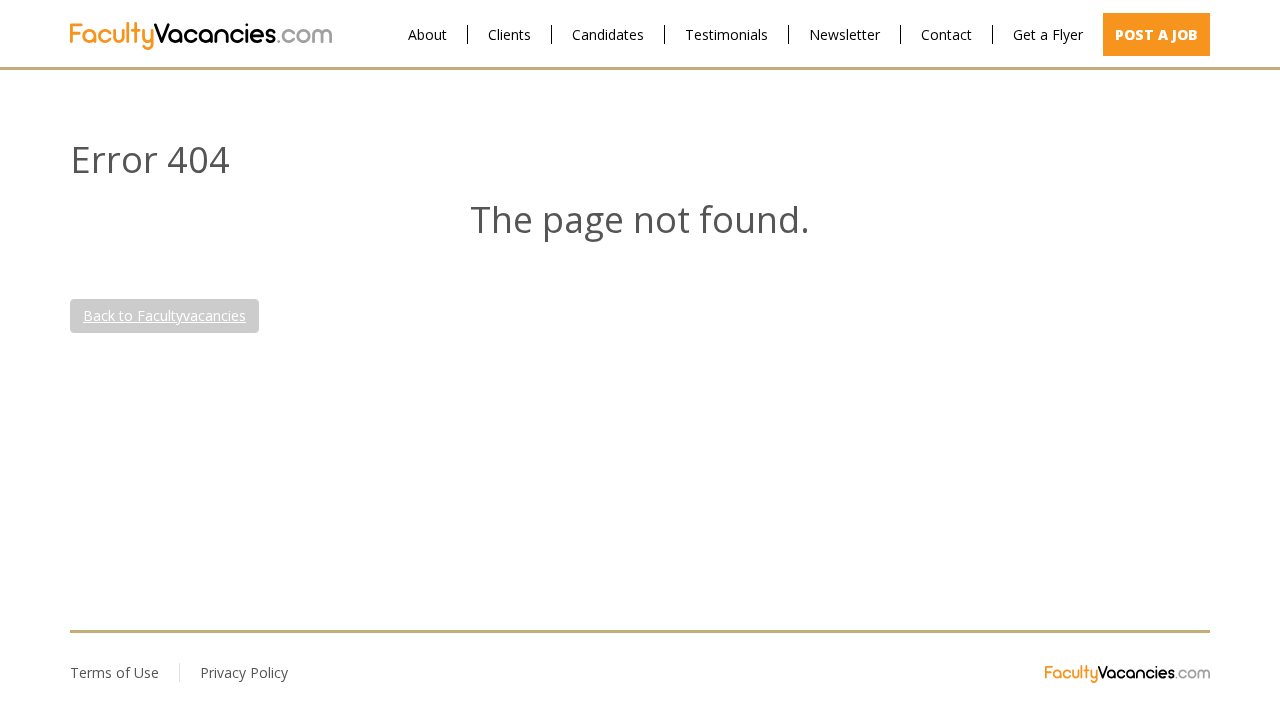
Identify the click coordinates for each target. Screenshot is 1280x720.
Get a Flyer (1048, 34)
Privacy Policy (244, 672)
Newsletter (844, 34)
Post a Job (1156, 34)
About (427, 34)
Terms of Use (114, 672)
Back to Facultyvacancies (164, 315)
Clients (509, 34)
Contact (946, 34)
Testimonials (726, 34)
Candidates (608, 34)
